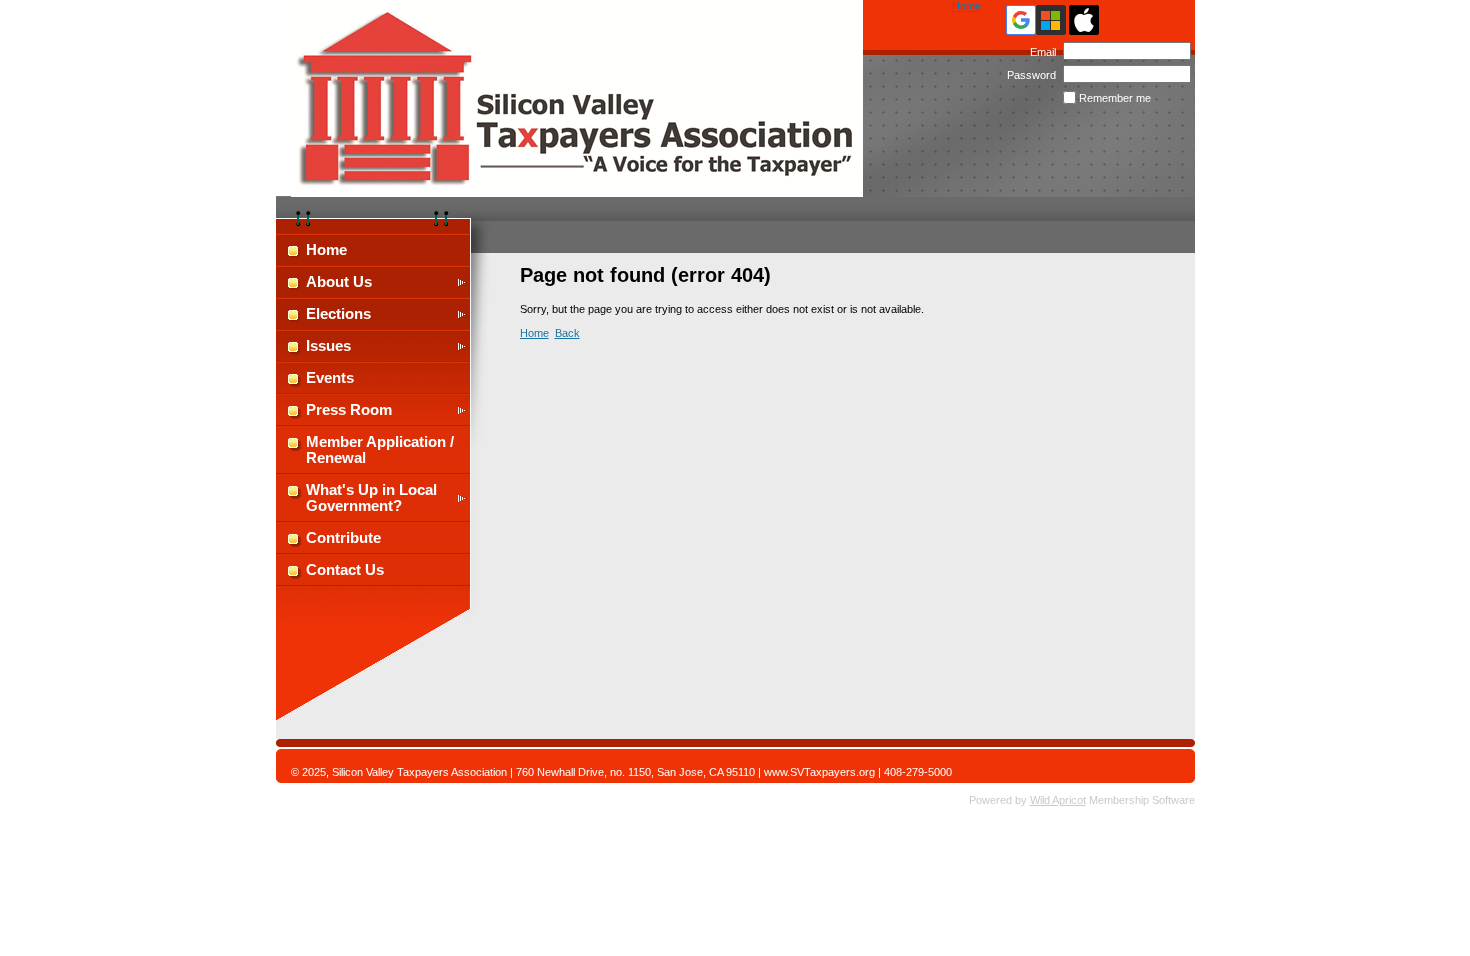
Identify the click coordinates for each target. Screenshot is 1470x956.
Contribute (343, 538)
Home (966, 6)
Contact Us (345, 570)
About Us (339, 282)
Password (1028, 75)
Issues (328, 346)
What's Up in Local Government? (371, 498)
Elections (338, 314)
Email (1039, 52)
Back (567, 333)
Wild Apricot (1058, 800)
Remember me (1115, 98)
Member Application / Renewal (380, 450)
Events (330, 378)
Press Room (349, 410)
